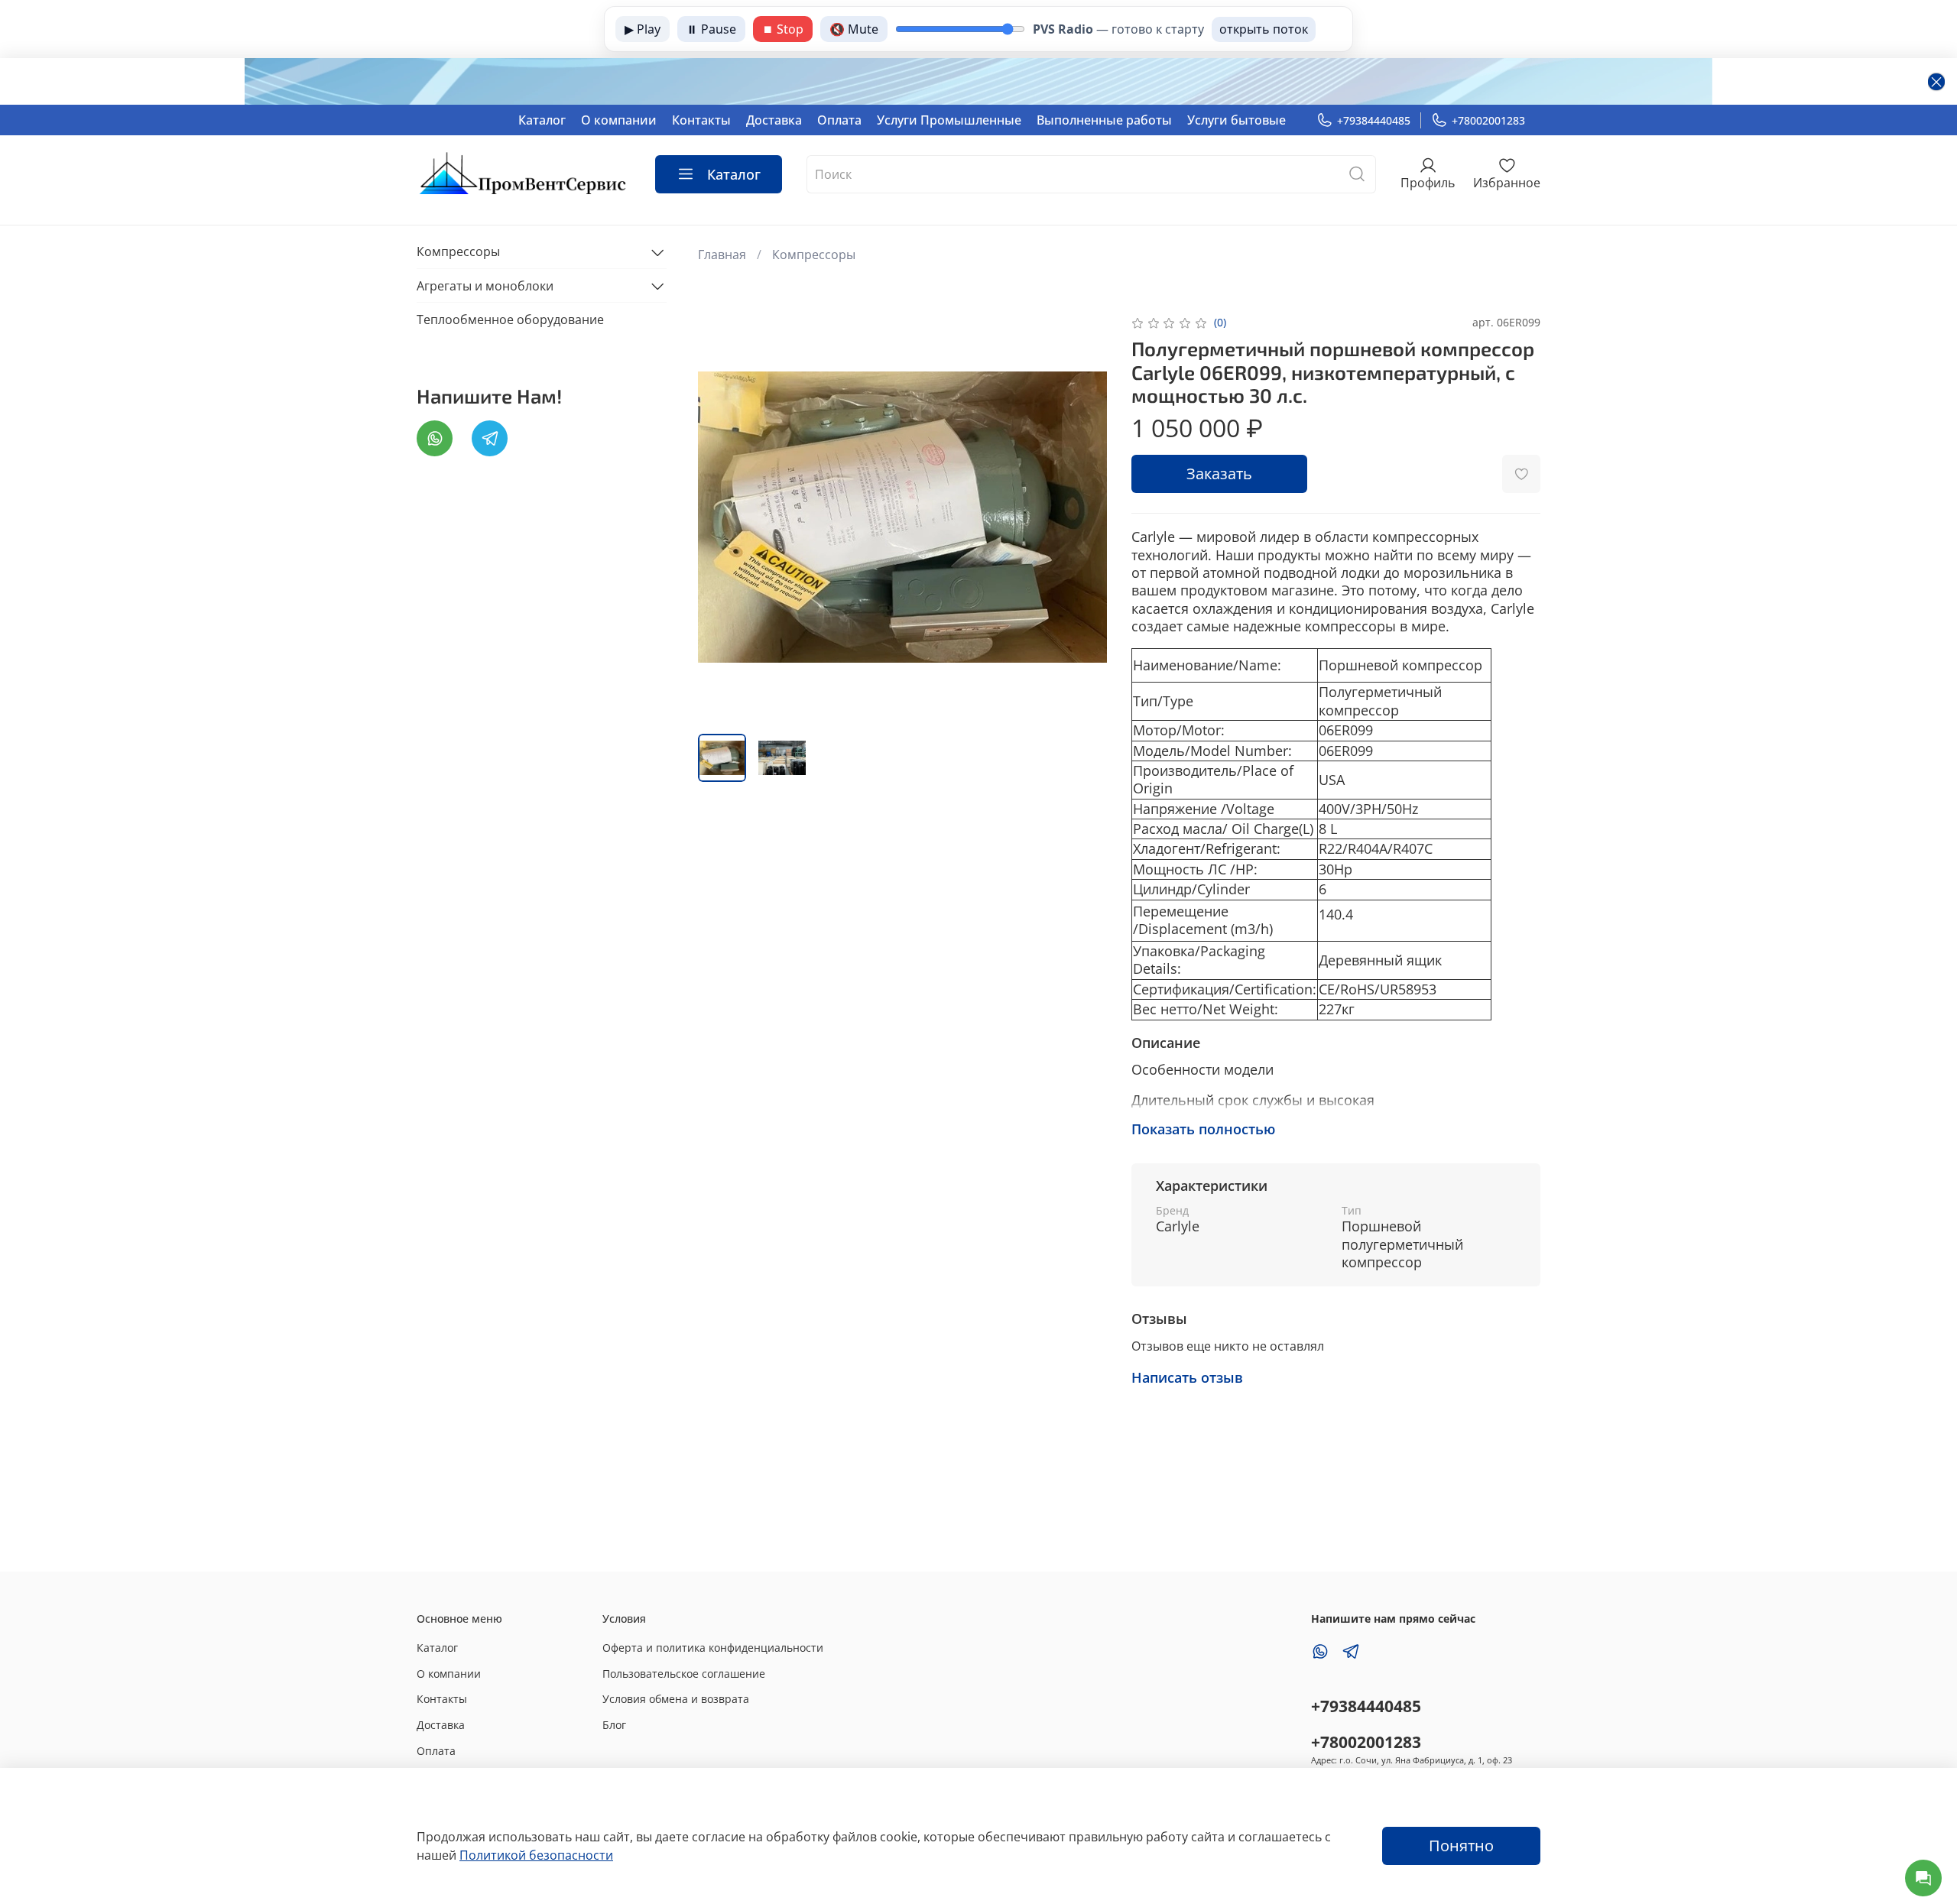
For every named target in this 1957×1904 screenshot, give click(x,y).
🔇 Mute (854, 29)
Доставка (774, 120)
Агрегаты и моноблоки (485, 286)
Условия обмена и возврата (676, 1699)
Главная (722, 255)
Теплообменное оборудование (510, 319)
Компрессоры (814, 255)
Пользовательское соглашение (684, 1674)
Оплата (839, 120)
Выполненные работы (1104, 120)
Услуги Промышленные (949, 120)
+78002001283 (1488, 120)
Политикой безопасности (536, 1855)
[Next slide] (1082, 517)
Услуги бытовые (1237, 120)
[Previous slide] (722, 517)
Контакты (701, 120)
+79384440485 (1374, 120)
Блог (614, 1725)
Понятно (1461, 1846)
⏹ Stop (783, 29)
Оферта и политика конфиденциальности (713, 1648)
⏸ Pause (711, 29)
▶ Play (643, 29)
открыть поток (1264, 29)
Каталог (542, 120)
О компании (619, 120)
